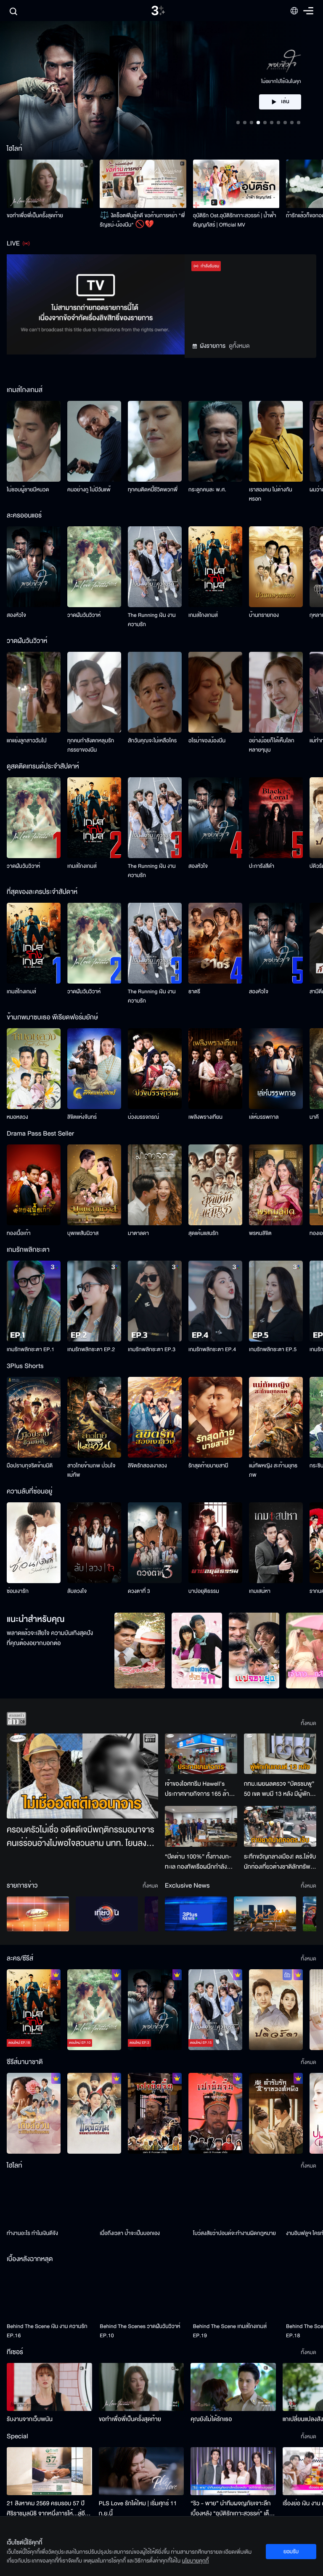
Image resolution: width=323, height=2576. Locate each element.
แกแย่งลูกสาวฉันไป (27, 741)
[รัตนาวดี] (140, 1651)
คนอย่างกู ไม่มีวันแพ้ (89, 490)
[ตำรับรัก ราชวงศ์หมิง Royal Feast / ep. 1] (276, 2113)
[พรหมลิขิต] (276, 1185)
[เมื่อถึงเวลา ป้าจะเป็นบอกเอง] (143, 2201)
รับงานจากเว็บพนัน (30, 2419)
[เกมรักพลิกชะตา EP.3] (155, 1301)
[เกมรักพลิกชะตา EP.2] (94, 1301)
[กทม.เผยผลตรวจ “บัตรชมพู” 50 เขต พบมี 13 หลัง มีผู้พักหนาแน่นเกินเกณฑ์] (280, 1754)
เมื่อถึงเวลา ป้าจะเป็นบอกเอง (130, 2233)
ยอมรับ (291, 2552)
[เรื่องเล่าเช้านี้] (38, 1914)
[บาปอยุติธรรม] (215, 1543)
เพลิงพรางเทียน (205, 1117)
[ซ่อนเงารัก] (34, 1543)
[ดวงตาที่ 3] (155, 1543)
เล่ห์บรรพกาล (264, 1117)
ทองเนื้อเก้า (19, 1233)
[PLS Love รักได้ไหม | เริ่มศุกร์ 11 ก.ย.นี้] (142, 2471)
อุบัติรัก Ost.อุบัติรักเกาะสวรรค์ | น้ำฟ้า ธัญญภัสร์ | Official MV (235, 220)
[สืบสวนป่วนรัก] (197, 1651)
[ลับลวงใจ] (94, 1543)
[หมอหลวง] (34, 1069)
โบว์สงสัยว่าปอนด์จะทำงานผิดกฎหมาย (234, 2233)
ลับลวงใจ (77, 1591)
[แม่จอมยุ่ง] (254, 1651)
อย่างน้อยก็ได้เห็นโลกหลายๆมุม (272, 745)
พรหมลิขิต (260, 1233)
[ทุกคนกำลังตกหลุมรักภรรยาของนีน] (94, 692)
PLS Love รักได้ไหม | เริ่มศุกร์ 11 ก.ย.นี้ (138, 2508)
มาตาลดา (138, 1233)
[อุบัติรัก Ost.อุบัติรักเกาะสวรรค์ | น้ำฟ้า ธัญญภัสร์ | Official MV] (236, 184)
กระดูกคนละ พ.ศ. (207, 490)
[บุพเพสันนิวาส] (94, 1185)
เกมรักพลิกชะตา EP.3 (152, 1349)
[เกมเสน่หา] (276, 1543)
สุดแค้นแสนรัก (203, 1233)
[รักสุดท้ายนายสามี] (215, 1417)
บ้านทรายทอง (264, 615)
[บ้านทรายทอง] (276, 567)
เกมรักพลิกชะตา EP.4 (212, 1349)
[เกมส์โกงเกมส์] (215, 567)
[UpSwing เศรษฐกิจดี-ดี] (265, 1914)
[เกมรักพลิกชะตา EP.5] (276, 1301)
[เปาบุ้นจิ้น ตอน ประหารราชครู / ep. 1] (155, 2113)
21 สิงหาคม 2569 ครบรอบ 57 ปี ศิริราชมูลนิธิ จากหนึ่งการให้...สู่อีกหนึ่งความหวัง (48, 2509)
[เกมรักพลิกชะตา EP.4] (215, 1301)
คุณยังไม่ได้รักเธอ (211, 2419)
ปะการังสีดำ (262, 866)
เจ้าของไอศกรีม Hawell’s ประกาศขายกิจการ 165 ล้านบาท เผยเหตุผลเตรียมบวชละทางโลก (199, 1789)
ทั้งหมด (308, 1723)
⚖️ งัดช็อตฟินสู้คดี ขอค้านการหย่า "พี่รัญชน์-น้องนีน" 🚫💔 (142, 220)
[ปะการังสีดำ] (276, 818)
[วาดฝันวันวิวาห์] (94, 567)
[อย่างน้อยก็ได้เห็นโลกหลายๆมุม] (276, 692)
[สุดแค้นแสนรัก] (215, 1185)
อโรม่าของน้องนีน (207, 741)
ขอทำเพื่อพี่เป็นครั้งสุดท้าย (35, 216)
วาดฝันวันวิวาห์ (84, 615)
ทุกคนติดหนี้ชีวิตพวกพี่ (153, 490)
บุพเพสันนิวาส (83, 1233)
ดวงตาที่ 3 (139, 1591)
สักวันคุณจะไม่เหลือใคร (152, 741)
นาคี (314, 1117)
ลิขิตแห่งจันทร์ (82, 1117)
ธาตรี (194, 992)
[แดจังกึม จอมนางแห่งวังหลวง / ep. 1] (94, 2113)
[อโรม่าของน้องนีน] (215, 692)
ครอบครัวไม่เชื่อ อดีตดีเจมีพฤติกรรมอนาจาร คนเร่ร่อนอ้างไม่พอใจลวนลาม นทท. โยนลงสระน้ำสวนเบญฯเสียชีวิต (81, 1837)
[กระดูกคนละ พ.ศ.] (215, 441)
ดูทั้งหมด (239, 346)
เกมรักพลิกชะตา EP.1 (30, 1349)
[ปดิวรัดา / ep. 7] (276, 2010)
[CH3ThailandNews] (196, 1914)
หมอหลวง (17, 1117)
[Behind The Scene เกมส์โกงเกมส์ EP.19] (236, 2294)
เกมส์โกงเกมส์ (203, 615)
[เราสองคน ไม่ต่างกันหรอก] (276, 441)
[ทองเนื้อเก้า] (34, 1185)
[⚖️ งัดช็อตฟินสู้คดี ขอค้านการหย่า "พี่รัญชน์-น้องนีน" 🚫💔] (143, 184)
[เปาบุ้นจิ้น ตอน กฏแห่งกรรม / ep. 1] (215, 2113)
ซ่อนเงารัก (18, 1591)
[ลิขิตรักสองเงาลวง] (155, 1417)
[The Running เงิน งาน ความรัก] (155, 567)
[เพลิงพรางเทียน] (215, 1069)
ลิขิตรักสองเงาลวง (147, 1466)
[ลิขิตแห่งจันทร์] (94, 1069)
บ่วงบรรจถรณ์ (143, 1117)
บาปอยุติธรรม (204, 1591)
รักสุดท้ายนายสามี (208, 1466)
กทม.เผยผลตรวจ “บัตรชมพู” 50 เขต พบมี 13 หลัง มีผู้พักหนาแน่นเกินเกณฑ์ (279, 1789)
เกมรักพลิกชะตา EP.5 (273, 1349)
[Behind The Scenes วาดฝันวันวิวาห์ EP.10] (143, 2294)
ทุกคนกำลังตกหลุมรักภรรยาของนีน (91, 745)
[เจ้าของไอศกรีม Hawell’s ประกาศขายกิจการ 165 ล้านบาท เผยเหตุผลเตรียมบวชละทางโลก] (201, 1754)
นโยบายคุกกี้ (196, 2561)
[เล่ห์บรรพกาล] (276, 1069)
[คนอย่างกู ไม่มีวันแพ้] (94, 441)
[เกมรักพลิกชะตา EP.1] (34, 1301)
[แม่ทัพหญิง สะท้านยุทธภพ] (276, 1417)
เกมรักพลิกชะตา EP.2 (91, 1349)
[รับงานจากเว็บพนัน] (49, 2387)
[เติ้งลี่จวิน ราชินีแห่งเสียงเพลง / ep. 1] (34, 2113)
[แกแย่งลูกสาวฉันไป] (34, 692)
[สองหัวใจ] (34, 567)
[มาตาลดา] (155, 1185)
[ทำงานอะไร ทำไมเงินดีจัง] (50, 2201)
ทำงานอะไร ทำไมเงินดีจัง (32, 2233)
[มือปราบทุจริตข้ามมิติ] (34, 1417)
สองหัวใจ (16, 615)
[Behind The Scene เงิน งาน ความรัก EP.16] (50, 2294)
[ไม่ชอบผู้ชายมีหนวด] (34, 441)
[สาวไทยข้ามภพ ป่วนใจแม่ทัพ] (94, 1417)
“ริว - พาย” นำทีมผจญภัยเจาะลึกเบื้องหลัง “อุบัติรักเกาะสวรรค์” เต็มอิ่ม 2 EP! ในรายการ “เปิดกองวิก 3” (232, 2509)
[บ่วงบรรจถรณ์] (155, 1069)
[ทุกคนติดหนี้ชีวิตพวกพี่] (155, 441)
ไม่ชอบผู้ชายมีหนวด (28, 490)
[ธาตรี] (215, 943)
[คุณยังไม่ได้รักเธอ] (233, 2387)
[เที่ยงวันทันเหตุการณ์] (107, 1914)
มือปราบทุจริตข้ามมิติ (30, 1466)
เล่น (285, 77)
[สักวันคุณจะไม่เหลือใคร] (155, 692)
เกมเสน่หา (260, 1591)
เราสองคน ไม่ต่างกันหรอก (271, 494)
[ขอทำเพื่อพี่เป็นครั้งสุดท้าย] (50, 184)
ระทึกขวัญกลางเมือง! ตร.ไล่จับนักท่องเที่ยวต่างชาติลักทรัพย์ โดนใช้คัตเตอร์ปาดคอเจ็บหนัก (280, 1862)
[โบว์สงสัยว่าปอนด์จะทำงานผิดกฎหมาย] (236, 2201)
